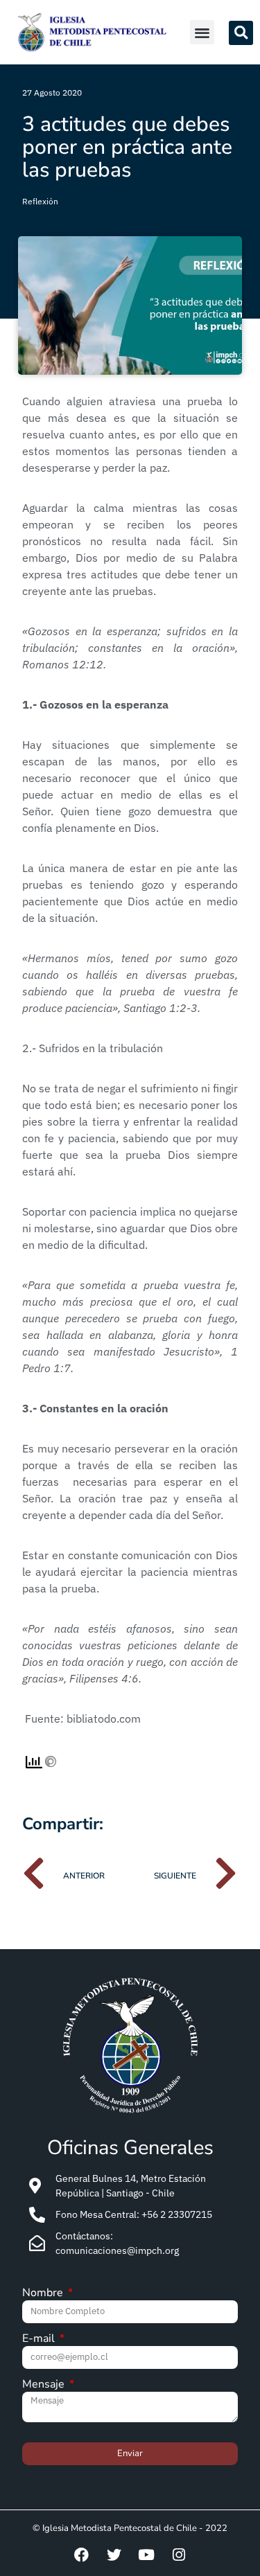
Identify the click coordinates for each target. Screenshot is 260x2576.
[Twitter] (114, 2555)
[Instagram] (179, 2555)
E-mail (40, 2339)
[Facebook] (81, 2555)
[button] (202, 32)
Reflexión (40, 201)
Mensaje (45, 2385)
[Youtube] (146, 2555)
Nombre (44, 2294)
